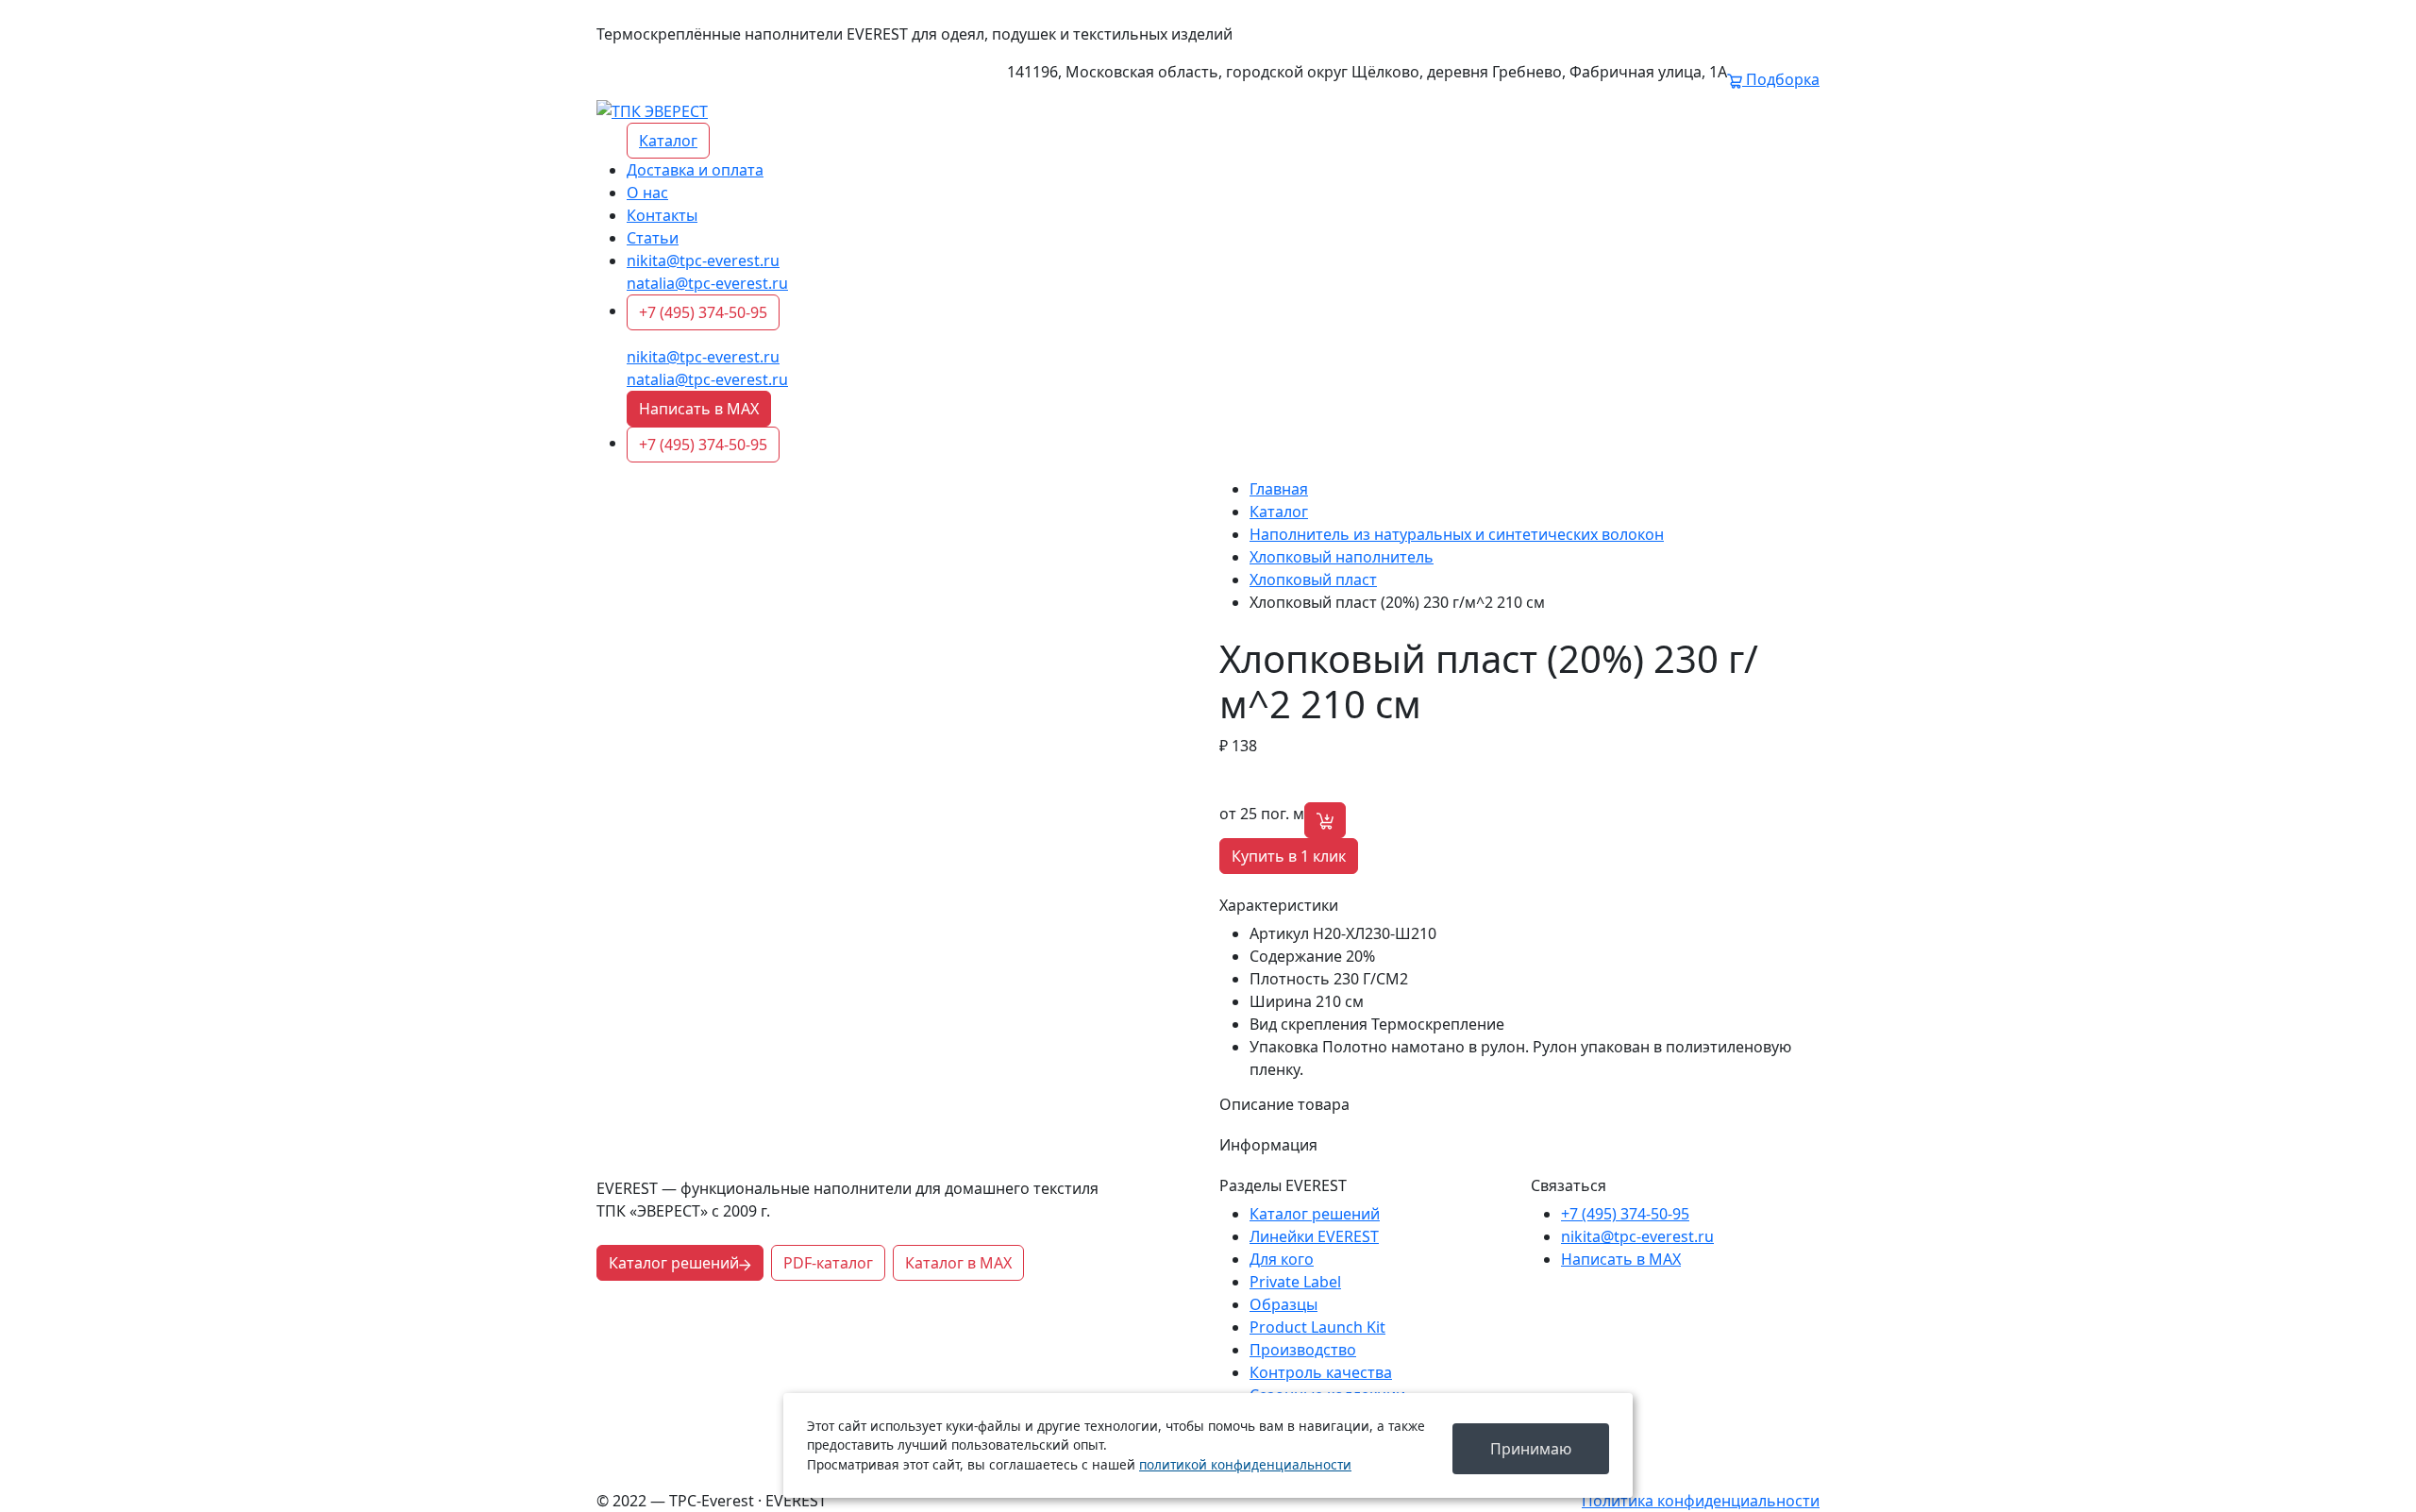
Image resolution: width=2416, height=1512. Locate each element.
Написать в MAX (699, 409)
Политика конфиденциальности (1701, 1501)
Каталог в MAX (958, 1263)
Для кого (1282, 1259)
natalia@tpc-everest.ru (707, 283)
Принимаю (1531, 1449)
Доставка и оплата (695, 170)
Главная (1279, 489)
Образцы (1283, 1304)
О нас (647, 193)
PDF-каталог (828, 1263)
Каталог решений (674, 1263)
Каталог (668, 141)
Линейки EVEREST (1314, 1236)
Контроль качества (1321, 1372)
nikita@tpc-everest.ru (703, 260)
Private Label (1295, 1282)
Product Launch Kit (1317, 1327)
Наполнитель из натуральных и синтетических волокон (1457, 534)
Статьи (653, 238)
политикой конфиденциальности (1245, 1464)
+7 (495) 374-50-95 (703, 312)
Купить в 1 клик (1289, 856)
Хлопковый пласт (1313, 580)
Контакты (662, 215)
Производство (1303, 1350)
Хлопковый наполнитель (1342, 557)
